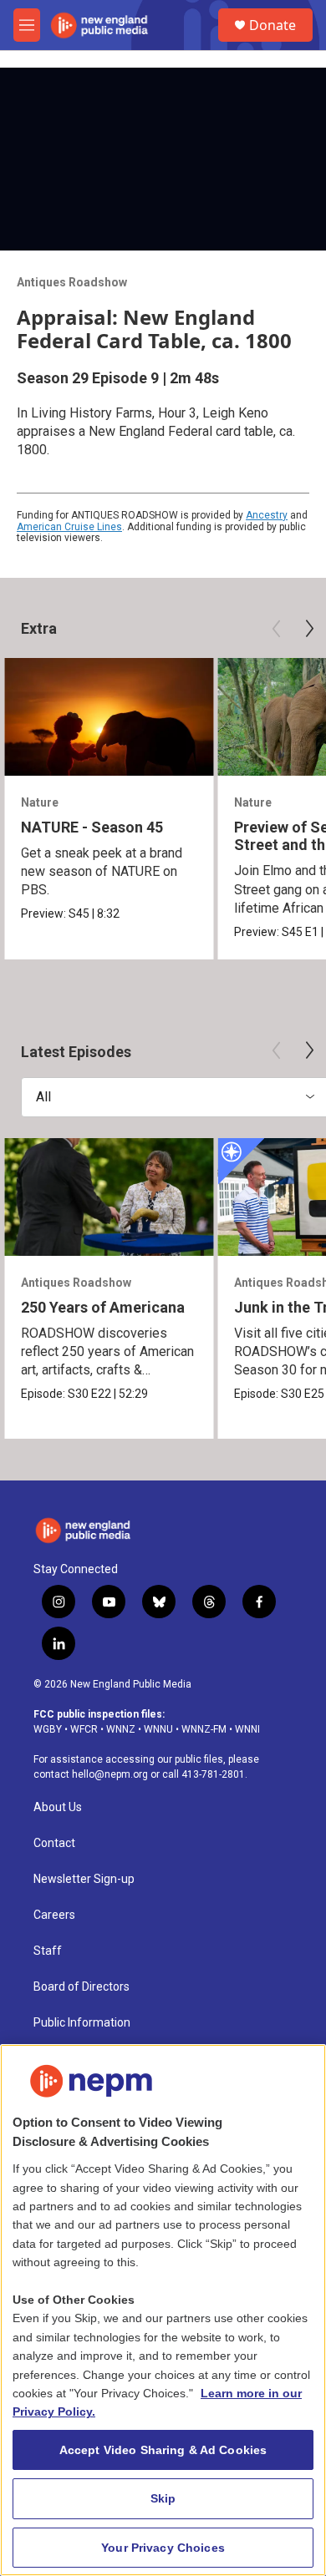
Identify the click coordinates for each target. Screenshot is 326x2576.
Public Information (82, 2023)
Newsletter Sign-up (84, 1879)
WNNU (158, 1729)
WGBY (48, 1729)
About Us (58, 1807)
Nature (40, 802)
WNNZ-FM (204, 1729)
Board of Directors (81, 1987)
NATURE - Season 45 (92, 827)
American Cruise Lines (69, 527)
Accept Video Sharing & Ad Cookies (163, 2450)
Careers (54, 1915)
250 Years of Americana (103, 1307)
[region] (163, 2310)
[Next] (309, 629)
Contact (54, 1843)
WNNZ (121, 1729)
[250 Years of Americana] (109, 1197)
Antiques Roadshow (72, 282)
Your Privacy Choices (163, 2548)
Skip (163, 2498)
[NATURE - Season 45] (109, 717)
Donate (273, 25)
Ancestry (267, 515)
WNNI (247, 1729)
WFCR (84, 1729)
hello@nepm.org (110, 1774)
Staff (48, 1951)
